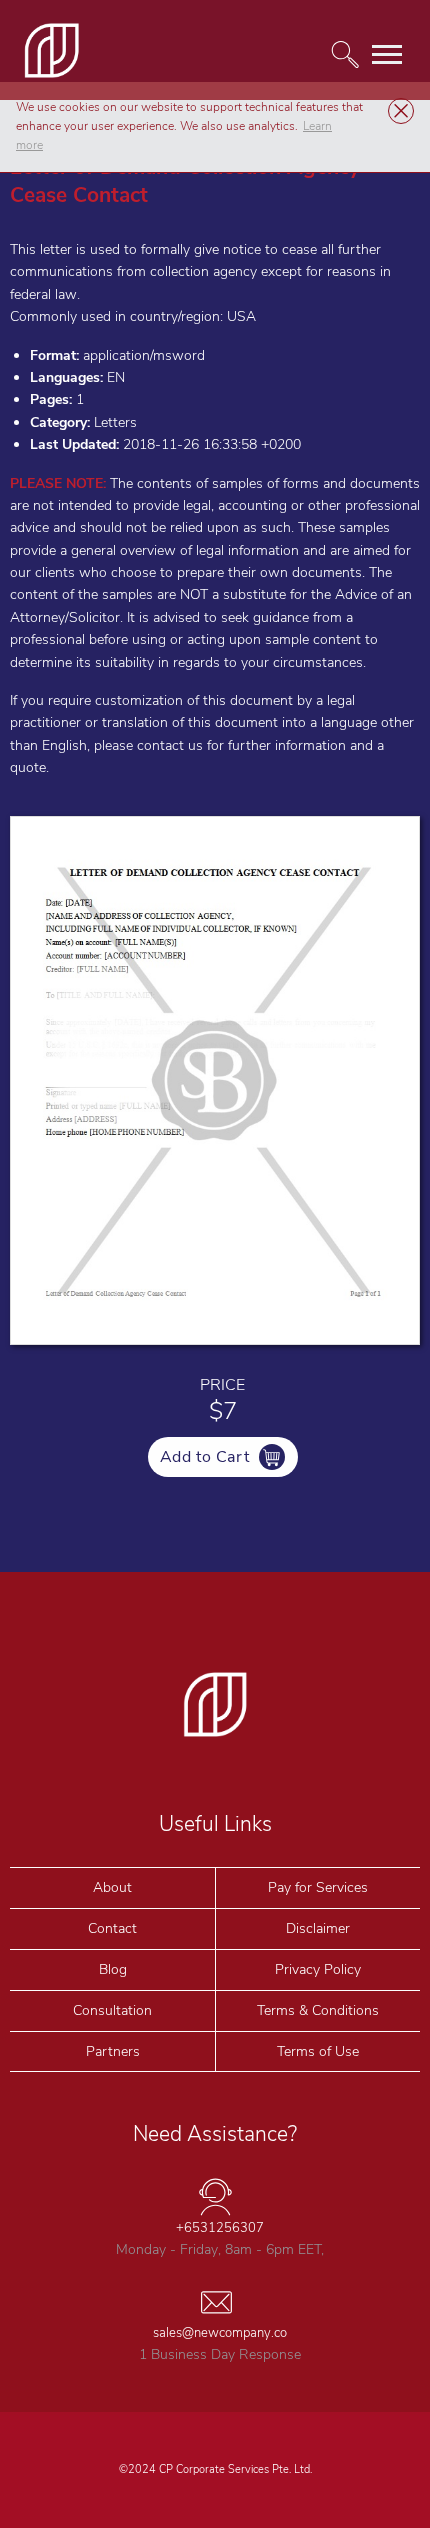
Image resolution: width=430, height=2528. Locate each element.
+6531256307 (220, 2228)
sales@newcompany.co (220, 2333)
